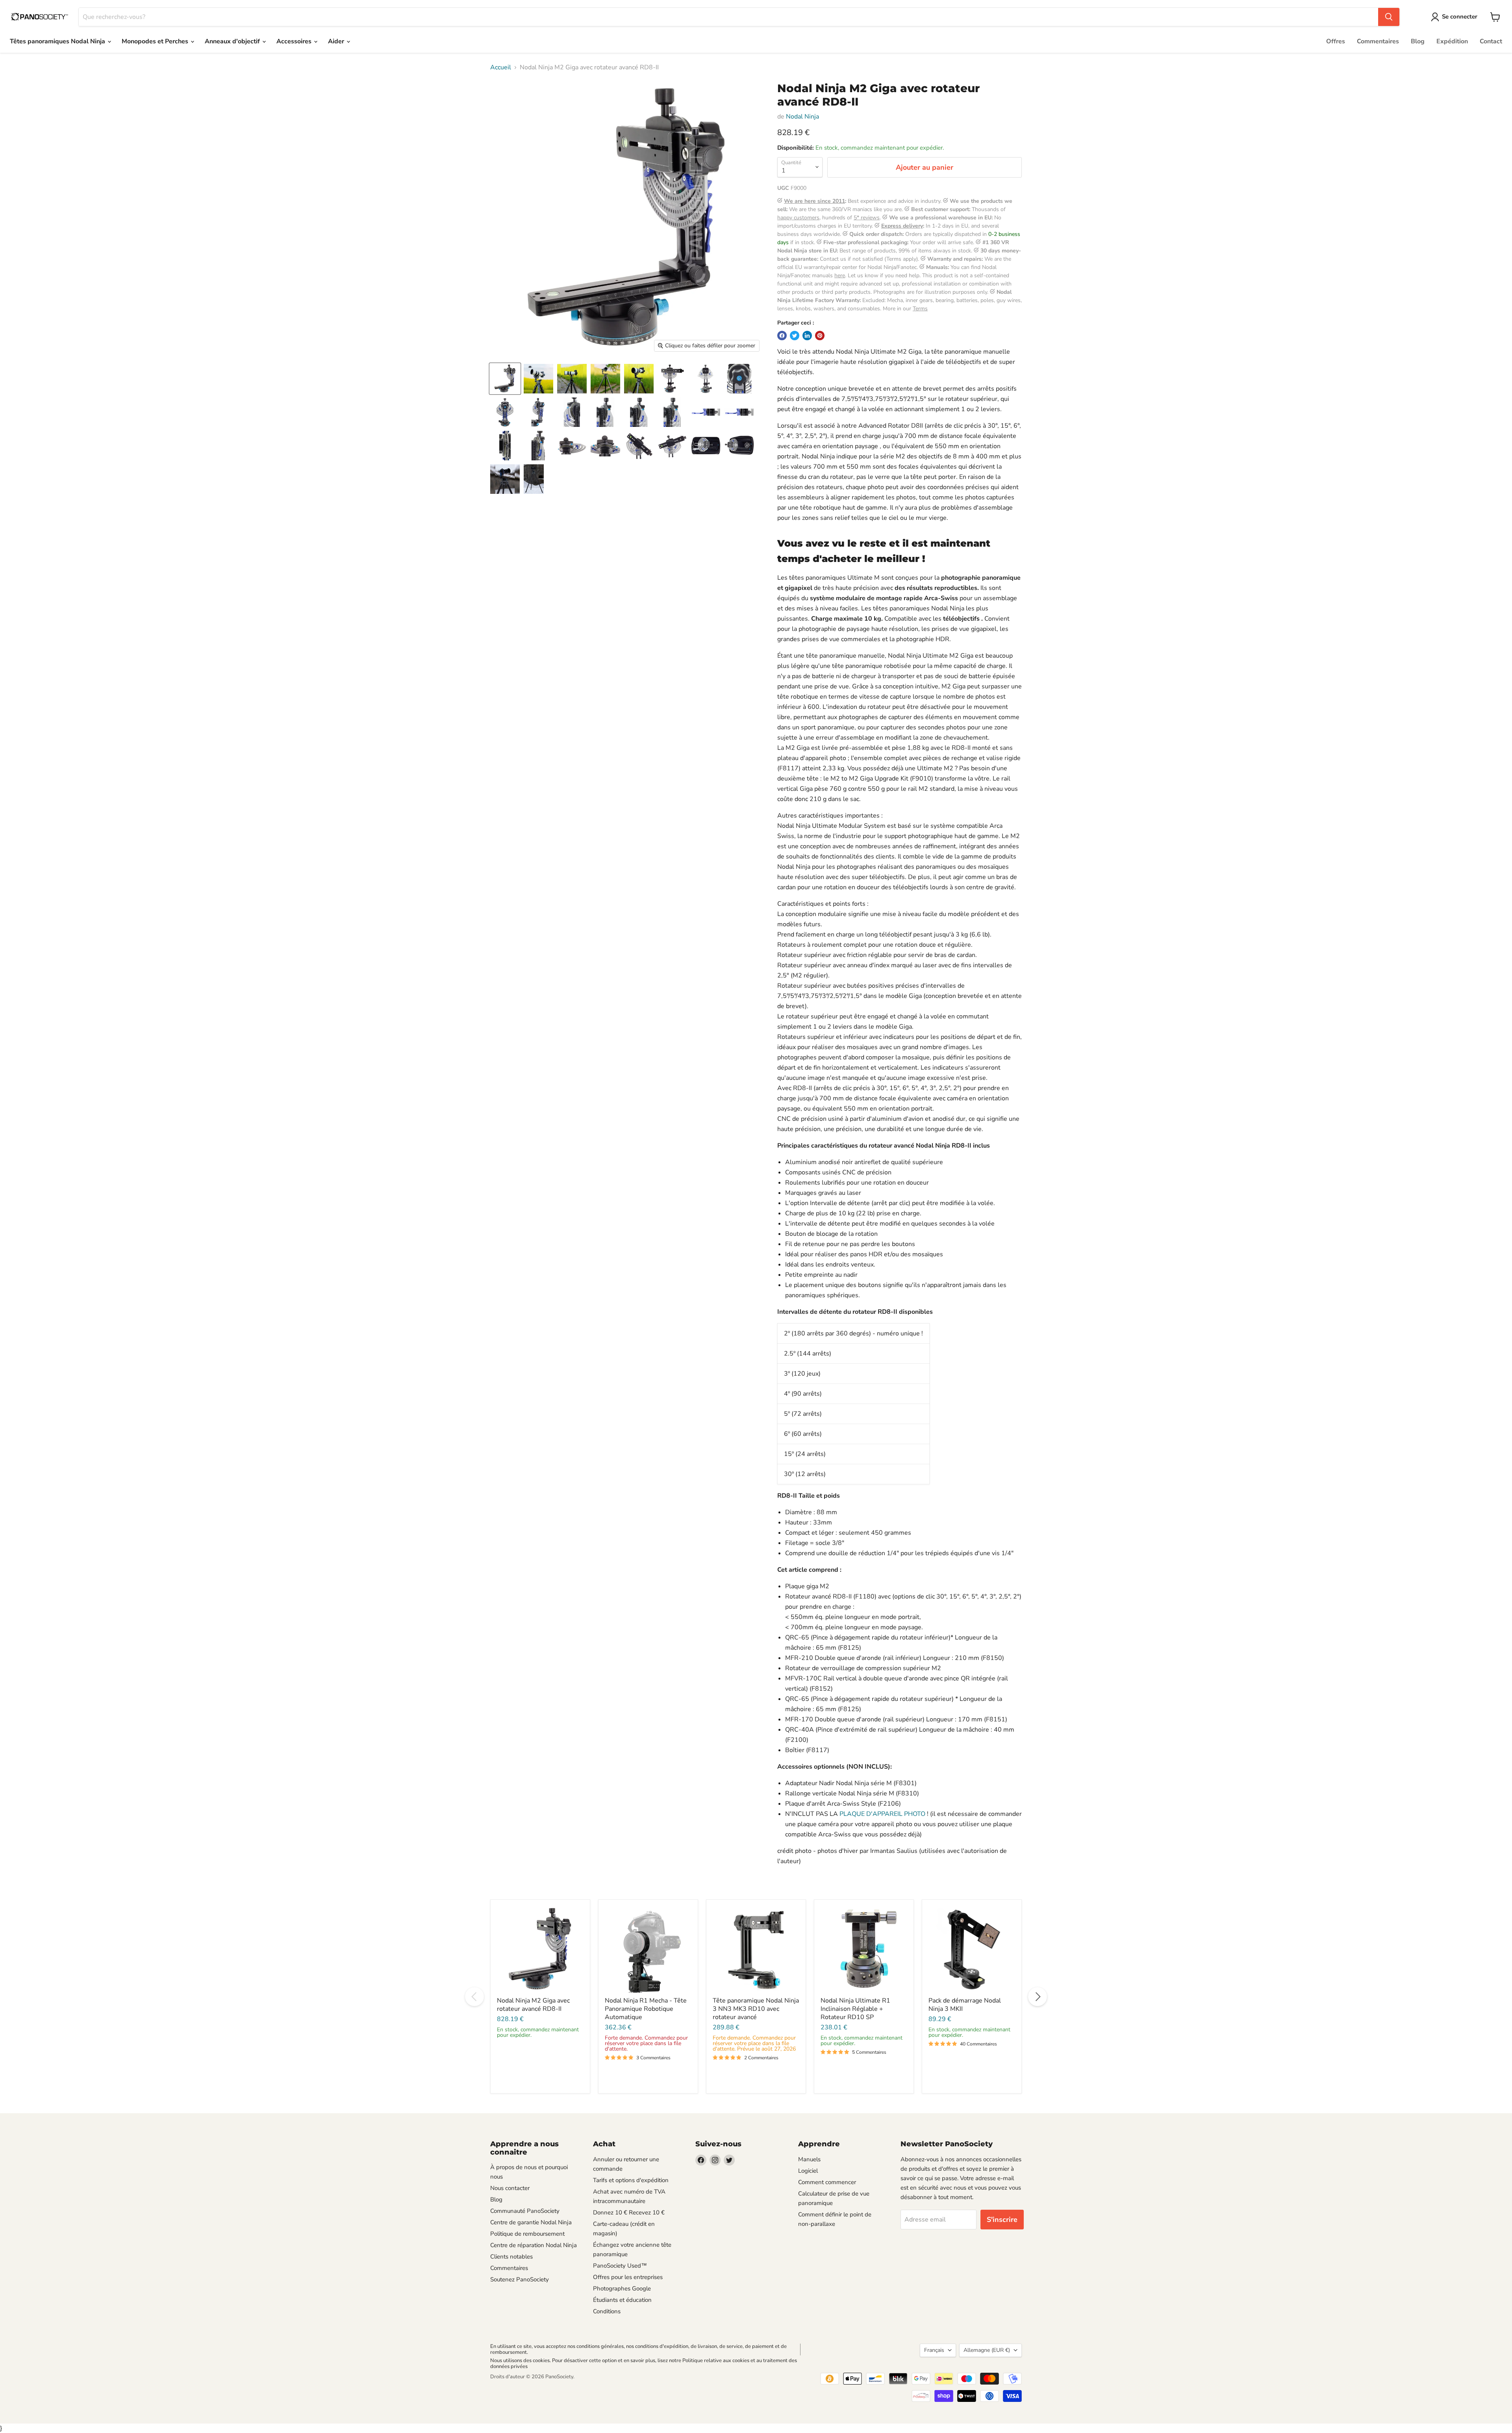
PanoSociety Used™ (620, 2266)
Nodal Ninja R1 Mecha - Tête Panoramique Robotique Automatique (646, 2009)
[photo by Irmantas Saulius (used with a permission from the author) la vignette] (505, 479)
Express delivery (902, 226)
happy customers (798, 218)
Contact (1491, 41)
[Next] (1038, 1997)
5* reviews (867, 218)
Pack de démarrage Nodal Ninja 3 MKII (965, 2005)
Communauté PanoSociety (525, 2211)
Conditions (607, 2311)
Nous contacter (510, 2188)
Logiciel (808, 2171)
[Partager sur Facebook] (782, 336)
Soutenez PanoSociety (520, 2279)
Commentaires (1378, 41)
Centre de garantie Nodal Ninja (531, 2222)
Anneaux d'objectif (233, 41)
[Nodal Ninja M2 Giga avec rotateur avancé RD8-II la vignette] (538, 379)
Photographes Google (622, 2288)
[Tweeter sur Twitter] (795, 336)
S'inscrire (1002, 2220)
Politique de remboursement (527, 2234)
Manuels (809, 2159)
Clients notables (511, 2257)
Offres (1336, 41)
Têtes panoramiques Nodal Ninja (58, 41)
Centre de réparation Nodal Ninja (534, 2245)
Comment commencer (827, 2182)
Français (934, 2350)
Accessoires (295, 41)
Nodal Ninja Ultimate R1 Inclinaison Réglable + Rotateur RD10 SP (855, 2009)
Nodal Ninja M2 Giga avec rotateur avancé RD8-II (533, 2005)
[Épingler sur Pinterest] (820, 336)
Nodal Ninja (802, 117)
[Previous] (474, 1997)
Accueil (501, 67)
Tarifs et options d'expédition (631, 2180)
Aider (337, 41)
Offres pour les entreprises (628, 2277)
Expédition (1452, 41)
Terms (920, 309)
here (840, 275)
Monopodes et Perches (156, 41)
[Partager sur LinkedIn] (807, 336)
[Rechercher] (1389, 17)
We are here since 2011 (814, 201)
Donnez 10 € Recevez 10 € (629, 2212)
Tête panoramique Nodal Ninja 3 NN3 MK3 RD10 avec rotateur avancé (756, 2009)
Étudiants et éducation (622, 2300)
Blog (1418, 41)
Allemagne (987, 2350)
